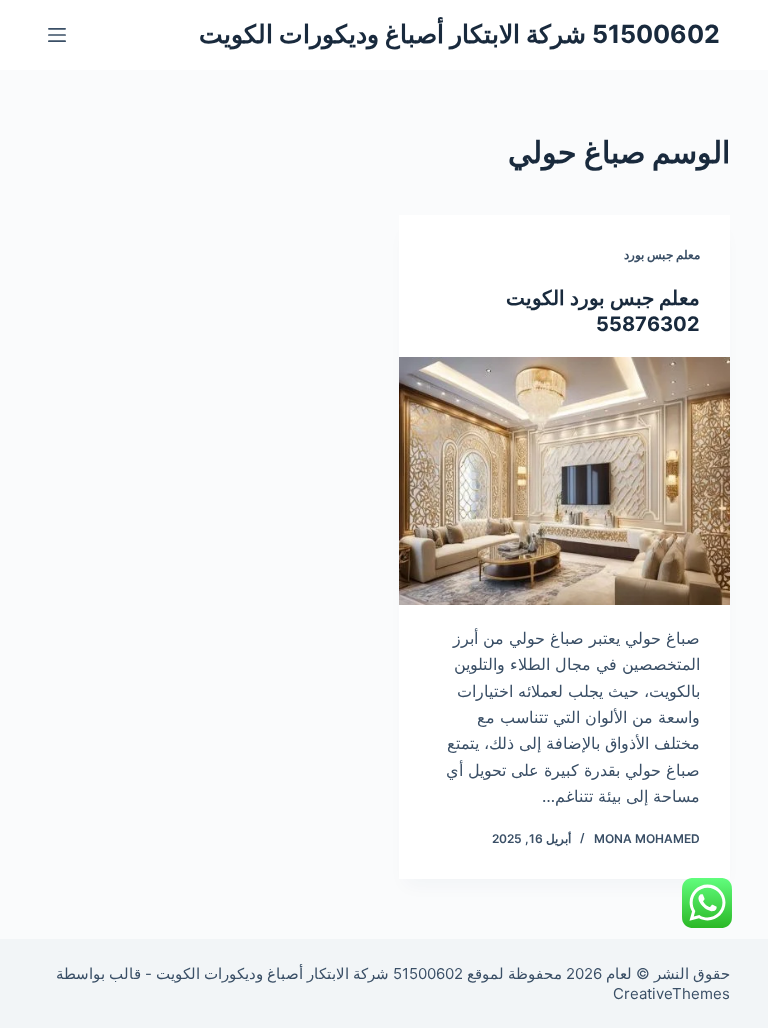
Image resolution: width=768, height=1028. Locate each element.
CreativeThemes (671, 993)
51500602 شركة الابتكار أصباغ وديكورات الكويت (459, 34)
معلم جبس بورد (662, 254)
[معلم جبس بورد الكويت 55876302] (564, 481)
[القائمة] (57, 35)
